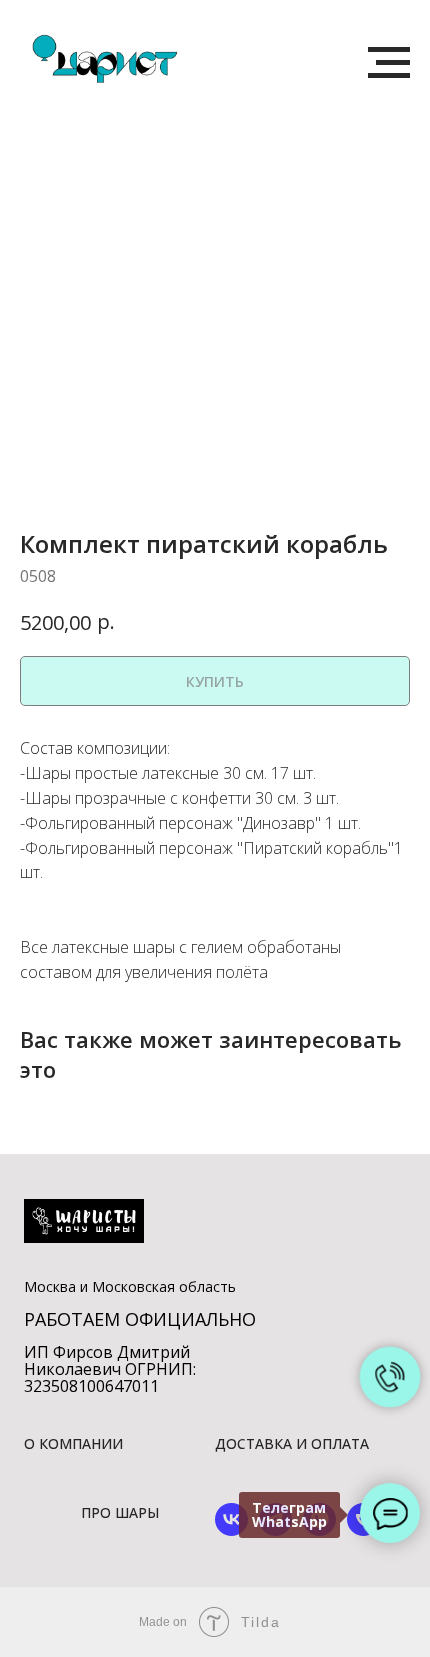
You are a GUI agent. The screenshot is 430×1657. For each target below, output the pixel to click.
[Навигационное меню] (389, 63)
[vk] (231, 1530)
